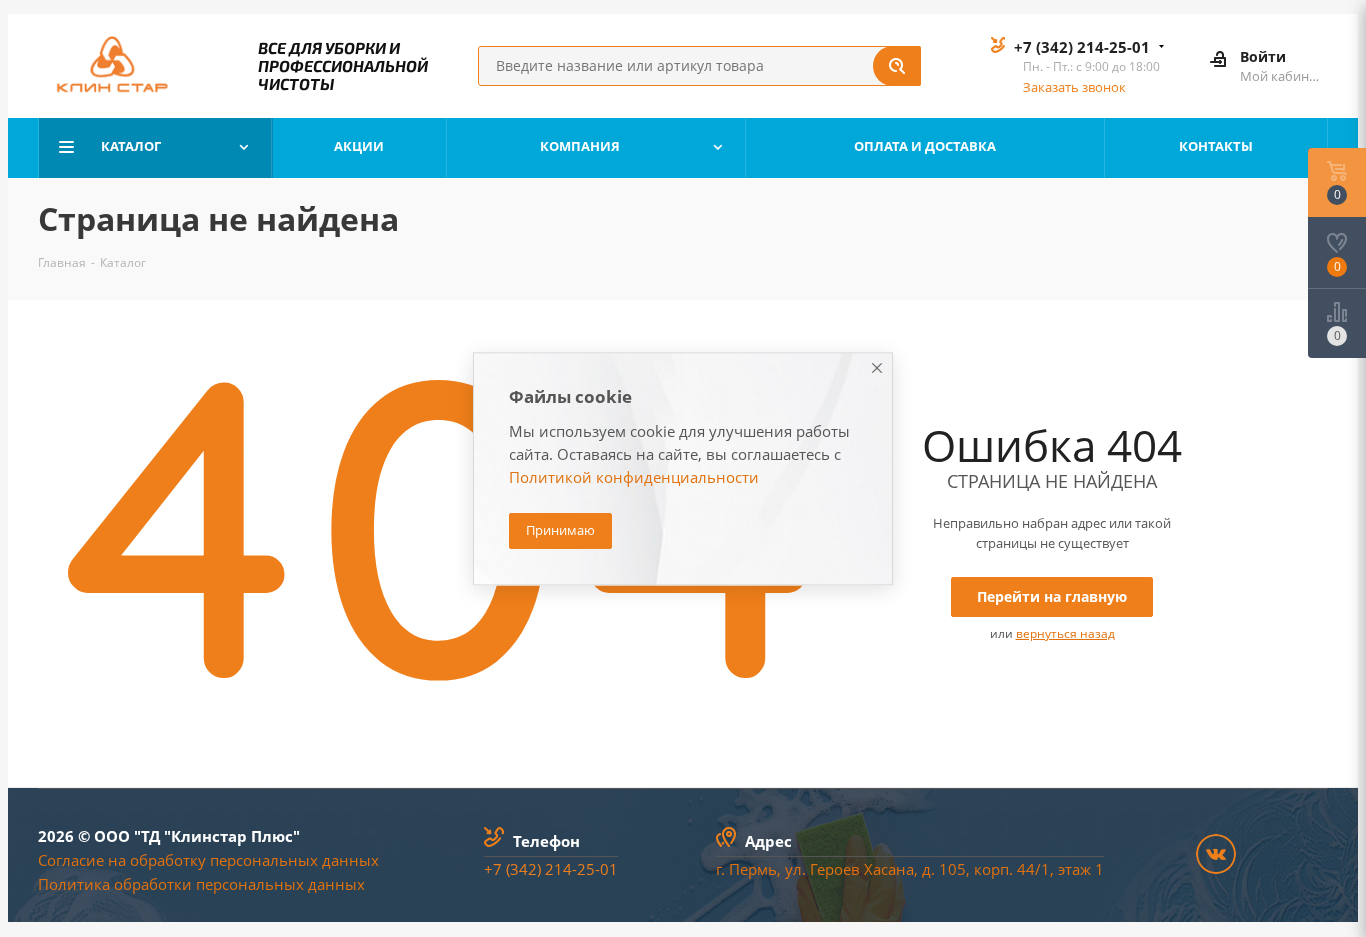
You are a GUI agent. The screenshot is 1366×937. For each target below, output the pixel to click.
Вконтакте (1216, 854)
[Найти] (897, 66)
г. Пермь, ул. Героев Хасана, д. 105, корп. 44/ (878, 869)
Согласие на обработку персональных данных (208, 860)
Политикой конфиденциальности (634, 477)
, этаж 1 (1077, 869)
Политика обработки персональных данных (201, 884)
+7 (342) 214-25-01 (1082, 47)
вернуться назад (1065, 633)
